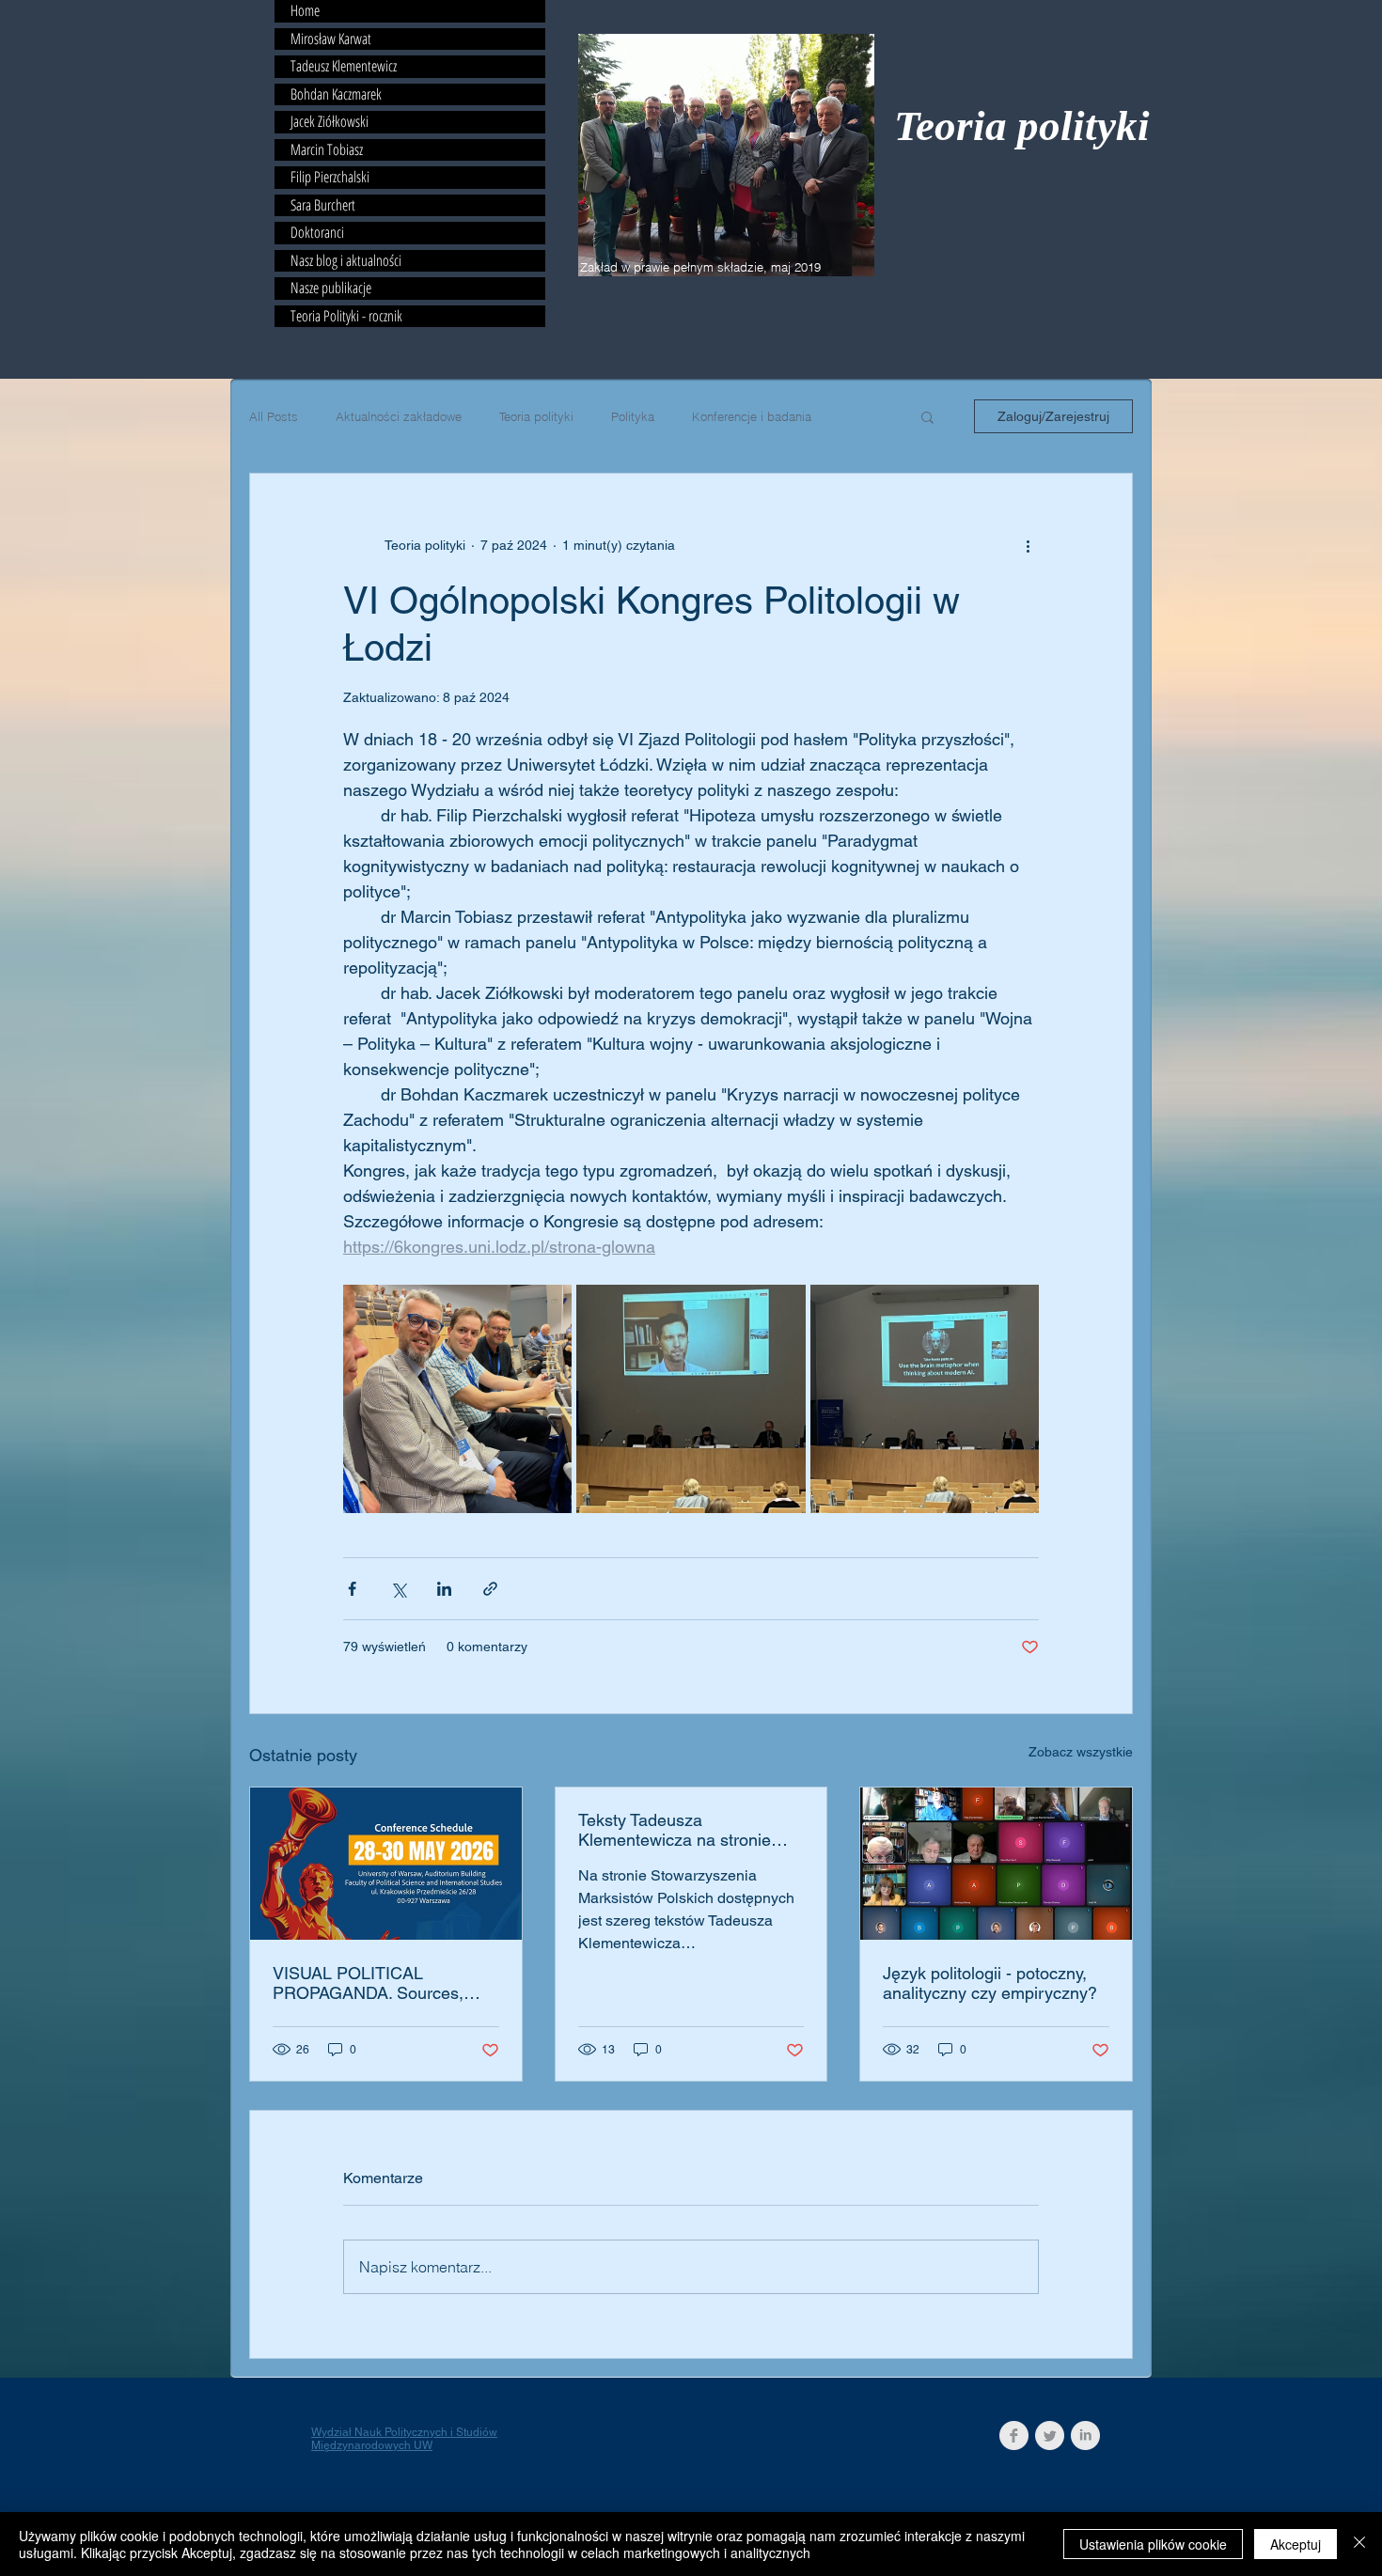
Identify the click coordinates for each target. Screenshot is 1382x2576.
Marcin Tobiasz (327, 150)
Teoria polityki (1022, 126)
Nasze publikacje (331, 289)
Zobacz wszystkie (1081, 1752)
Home (305, 11)
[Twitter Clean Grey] (1050, 2435)
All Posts (274, 416)
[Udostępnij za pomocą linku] (490, 1589)
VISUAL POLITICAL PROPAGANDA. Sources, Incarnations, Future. (368, 1983)
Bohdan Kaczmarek (336, 95)
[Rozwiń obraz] (457, 1399)
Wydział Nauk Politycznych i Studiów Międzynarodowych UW (404, 2439)
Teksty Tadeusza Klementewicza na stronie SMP (675, 1830)
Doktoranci (317, 233)
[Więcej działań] (1028, 545)
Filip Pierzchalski (330, 178)
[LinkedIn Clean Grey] (1085, 2435)
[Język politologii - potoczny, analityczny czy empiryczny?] (996, 1864)
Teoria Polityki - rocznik (346, 317)
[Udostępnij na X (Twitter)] (398, 1589)
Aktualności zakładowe (399, 416)
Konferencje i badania (752, 416)
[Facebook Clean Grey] (1014, 2435)
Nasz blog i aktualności (346, 261)
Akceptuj (1296, 2544)
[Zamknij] (1359, 2544)
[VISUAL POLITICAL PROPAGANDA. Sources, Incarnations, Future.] (386, 1864)
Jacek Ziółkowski (330, 122)
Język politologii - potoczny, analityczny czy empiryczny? (990, 1983)
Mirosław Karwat (331, 39)
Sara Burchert (323, 206)
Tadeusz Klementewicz (344, 67)
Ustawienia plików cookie (1153, 2544)
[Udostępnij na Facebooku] (352, 1589)
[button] (927, 416)
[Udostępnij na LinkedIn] (444, 1589)
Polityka (633, 416)
